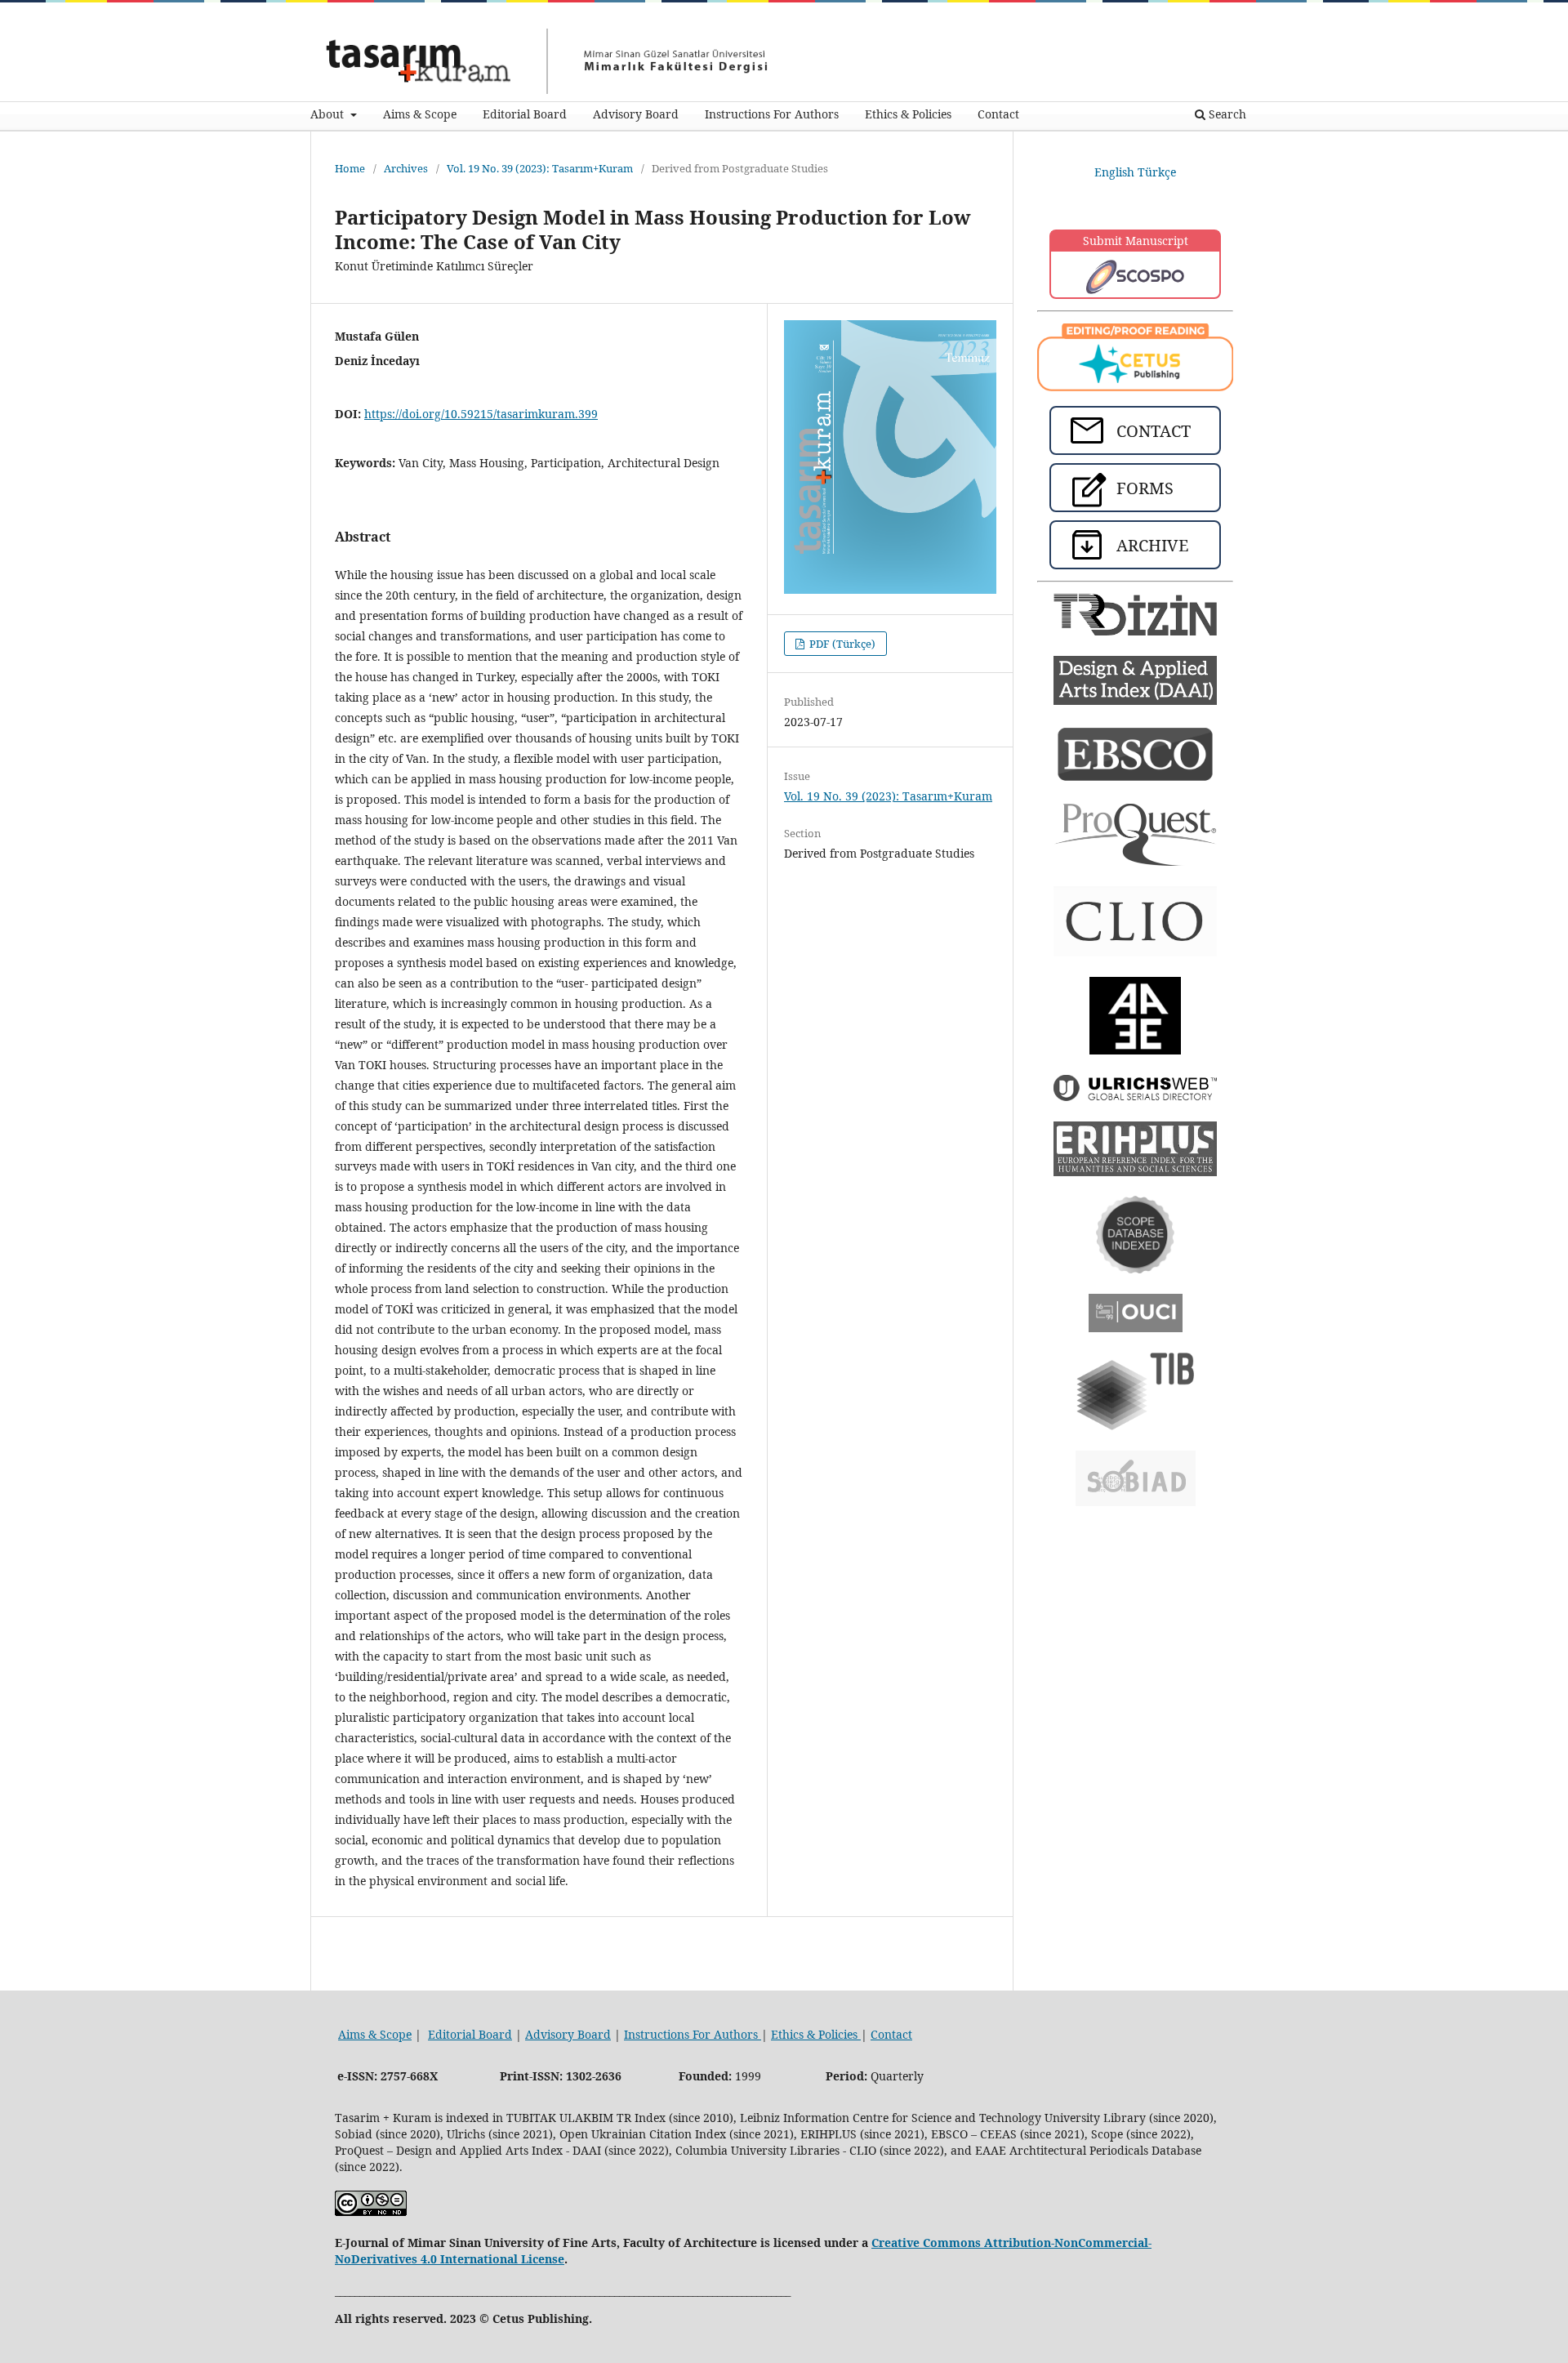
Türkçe (1157, 172)
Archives (406, 168)
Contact (998, 114)
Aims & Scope (420, 114)
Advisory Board (636, 114)
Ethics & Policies (908, 114)
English (1116, 172)
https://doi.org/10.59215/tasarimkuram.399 (481, 414)
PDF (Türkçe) (841, 644)
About (329, 114)
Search (1226, 114)
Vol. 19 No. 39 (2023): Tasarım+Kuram (540, 168)
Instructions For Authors (772, 114)
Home (350, 168)
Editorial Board (525, 114)
